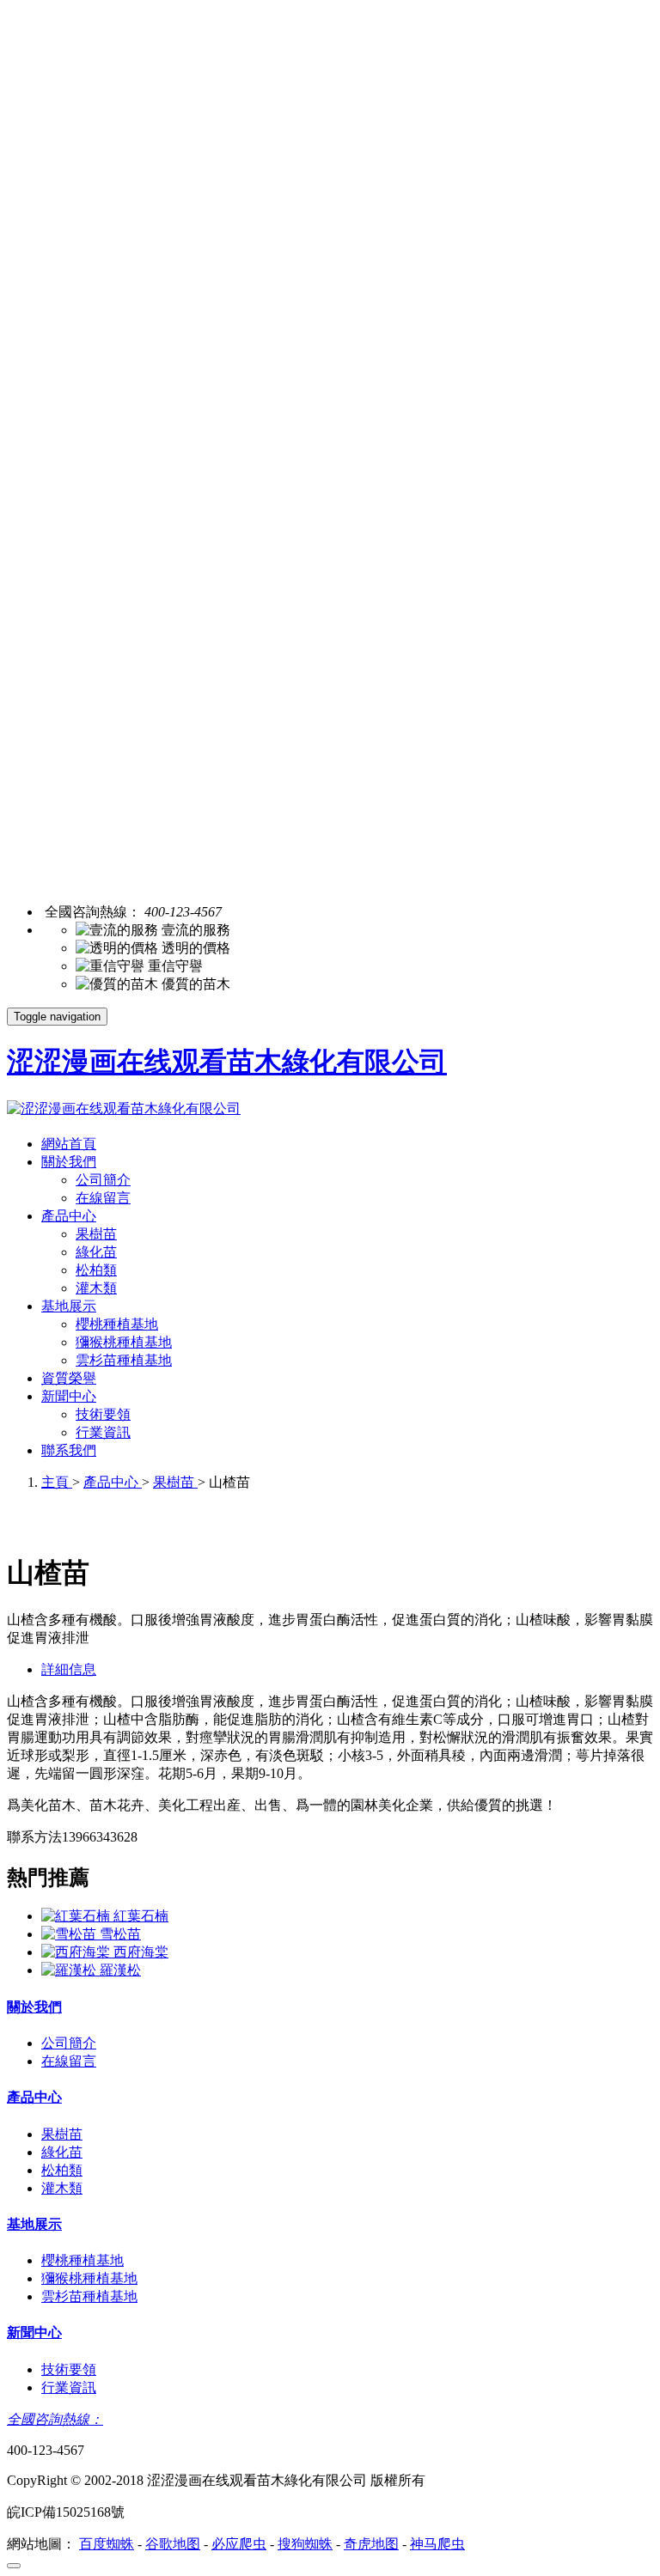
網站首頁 (69, 1144)
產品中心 (69, 1216)
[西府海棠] (77, 1952)
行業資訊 (103, 1432)
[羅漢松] (70, 1970)
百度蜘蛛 (107, 2544)
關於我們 (69, 1162)
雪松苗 (120, 1934)
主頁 (57, 1482)
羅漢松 (120, 1970)
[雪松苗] (70, 1934)
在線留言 (103, 1198)
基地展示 (69, 1306)
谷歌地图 (173, 2544)
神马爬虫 (437, 2544)
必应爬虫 (239, 2544)
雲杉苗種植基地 (124, 1360)
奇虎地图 (371, 2544)
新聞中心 (69, 1396)
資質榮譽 (69, 1378)
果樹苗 (96, 1234)
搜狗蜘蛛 (305, 2544)
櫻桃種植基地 (117, 1324)
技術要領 (103, 1414)
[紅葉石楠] (77, 1916)
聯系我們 (69, 1450)
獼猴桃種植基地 (124, 1342)
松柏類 (96, 1270)
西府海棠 (141, 1952)
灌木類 (96, 1288)
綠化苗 (96, 1252)
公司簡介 (103, 1180)
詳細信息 (69, 1669)
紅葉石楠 (141, 1916)
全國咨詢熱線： (55, 2419)
